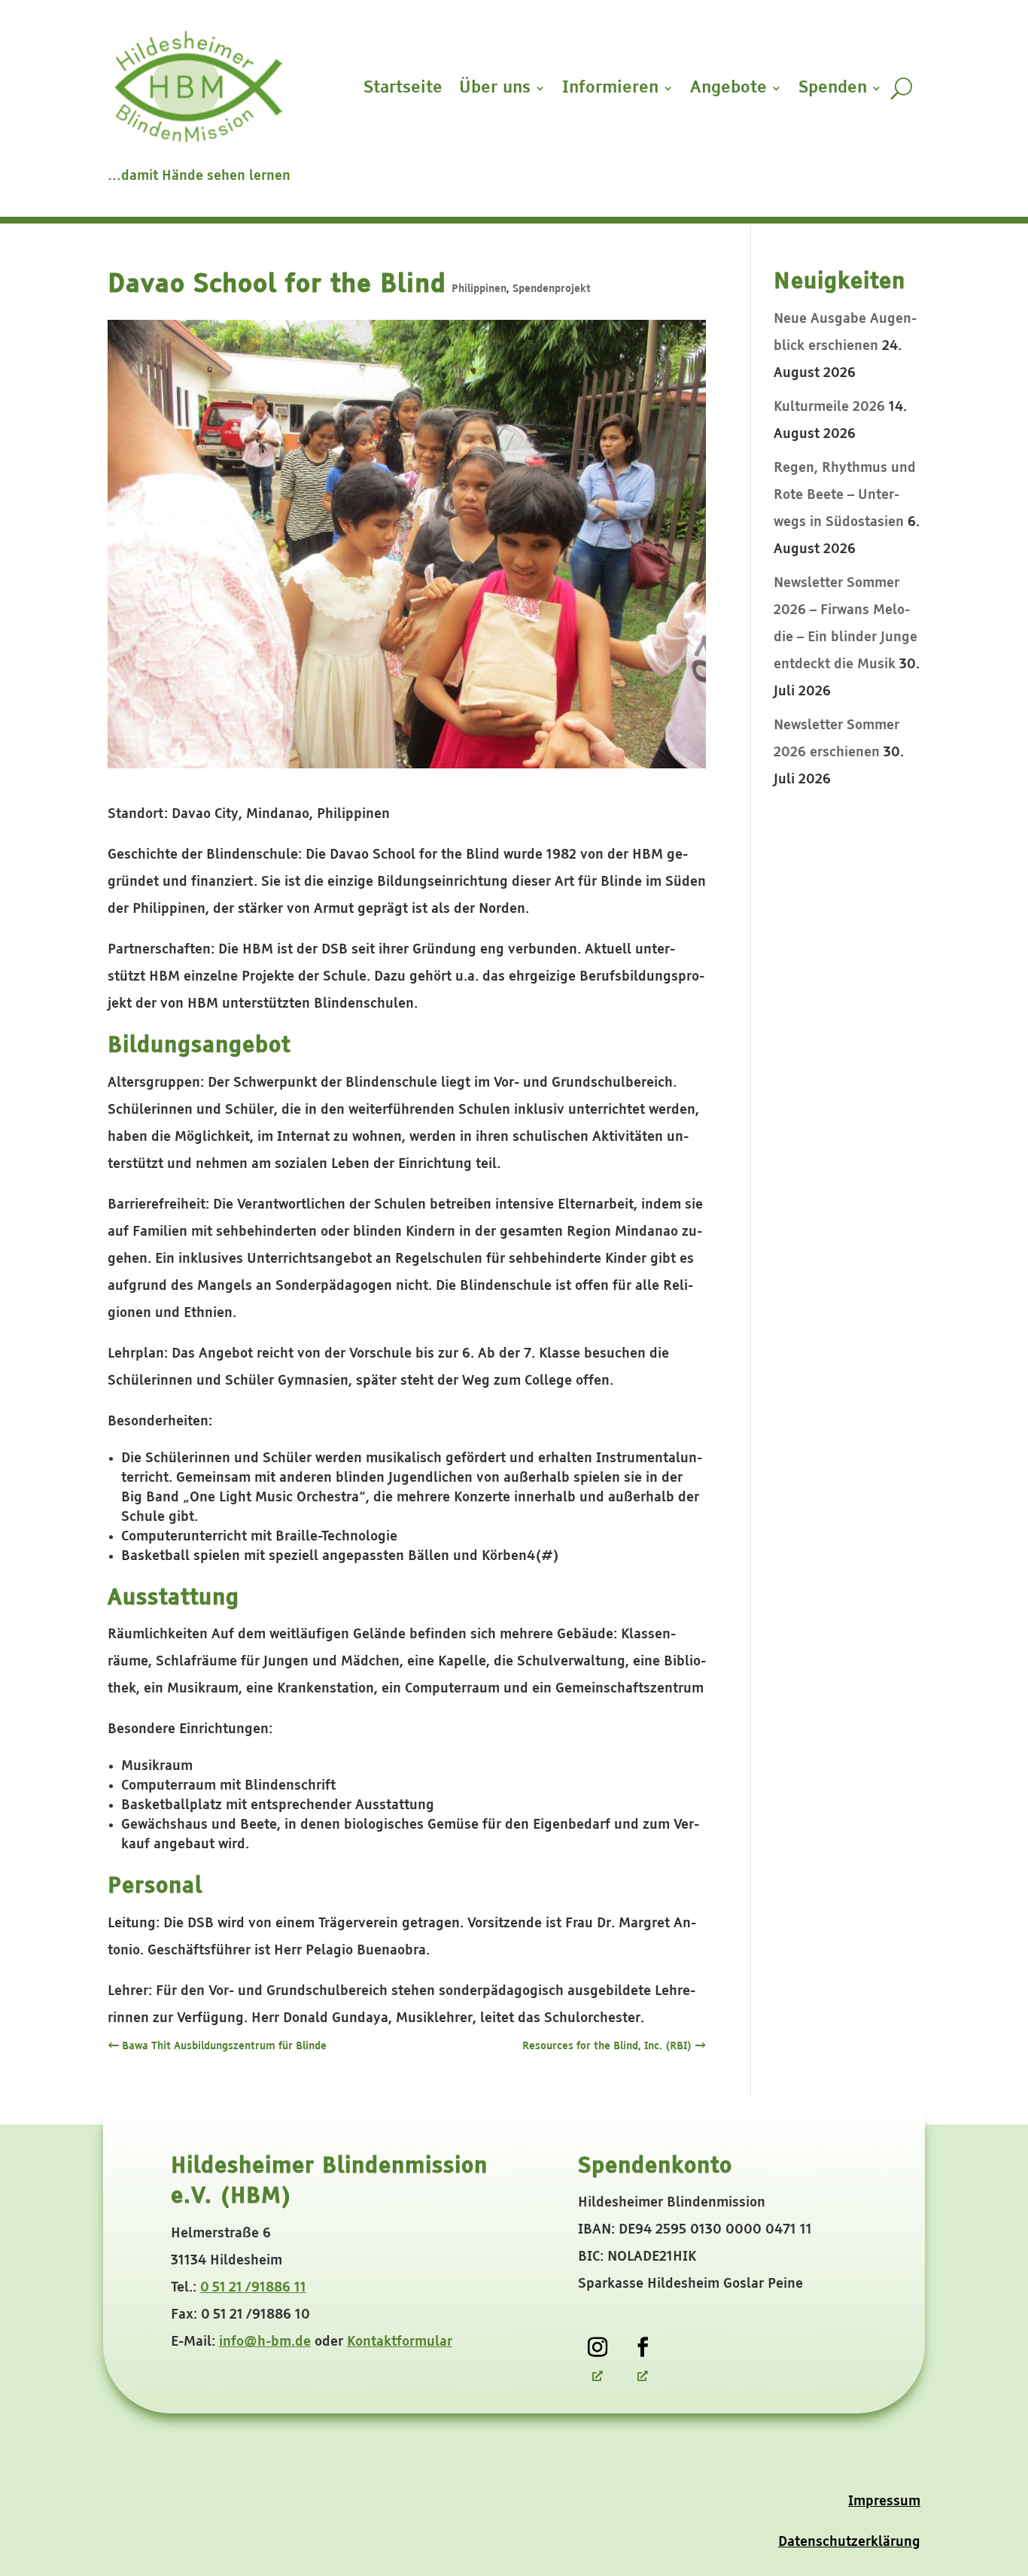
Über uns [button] (495, 88)
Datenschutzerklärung (849, 2542)
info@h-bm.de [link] (265, 2342)
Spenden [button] (833, 88)
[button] (967, 2465)
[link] (598, 2347)
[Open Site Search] (901, 88)
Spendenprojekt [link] (552, 289)
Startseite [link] (403, 88)
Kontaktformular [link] (400, 2342)
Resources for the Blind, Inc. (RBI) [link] (614, 2046)
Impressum (884, 2501)
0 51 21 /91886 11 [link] (253, 2288)
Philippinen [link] (479, 289)
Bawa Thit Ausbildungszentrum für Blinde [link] (217, 2046)
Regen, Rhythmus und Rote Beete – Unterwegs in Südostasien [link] (845, 495)
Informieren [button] (610, 88)
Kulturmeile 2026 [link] (829, 407)
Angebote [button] (728, 88)
